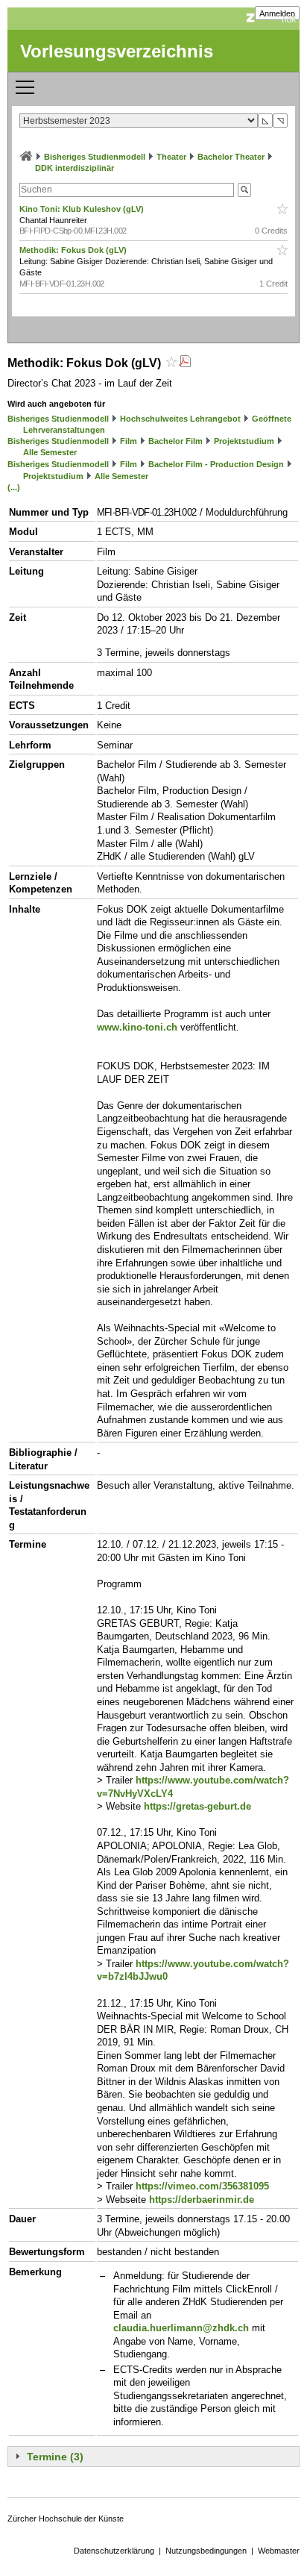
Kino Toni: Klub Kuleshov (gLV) (83, 209)
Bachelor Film (175, 441)
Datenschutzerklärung (114, 2551)
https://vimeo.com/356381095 (202, 2186)
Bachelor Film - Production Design (216, 464)
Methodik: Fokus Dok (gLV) (74, 250)
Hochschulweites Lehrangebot (180, 419)
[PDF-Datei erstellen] (185, 363)
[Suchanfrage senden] (244, 190)
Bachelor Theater (231, 157)
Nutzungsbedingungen (206, 2551)
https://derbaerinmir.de (202, 2200)
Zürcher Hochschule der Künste (66, 2519)
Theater (171, 157)
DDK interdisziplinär (75, 168)
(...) (14, 487)
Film (129, 441)
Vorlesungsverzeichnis (117, 51)
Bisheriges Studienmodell (95, 157)
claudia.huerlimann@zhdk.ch (181, 2328)
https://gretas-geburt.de (197, 1806)
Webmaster (279, 2551)
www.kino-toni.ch (137, 1027)
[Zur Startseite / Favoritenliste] (26, 157)
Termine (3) (55, 2457)
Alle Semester (50, 452)
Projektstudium (244, 441)
